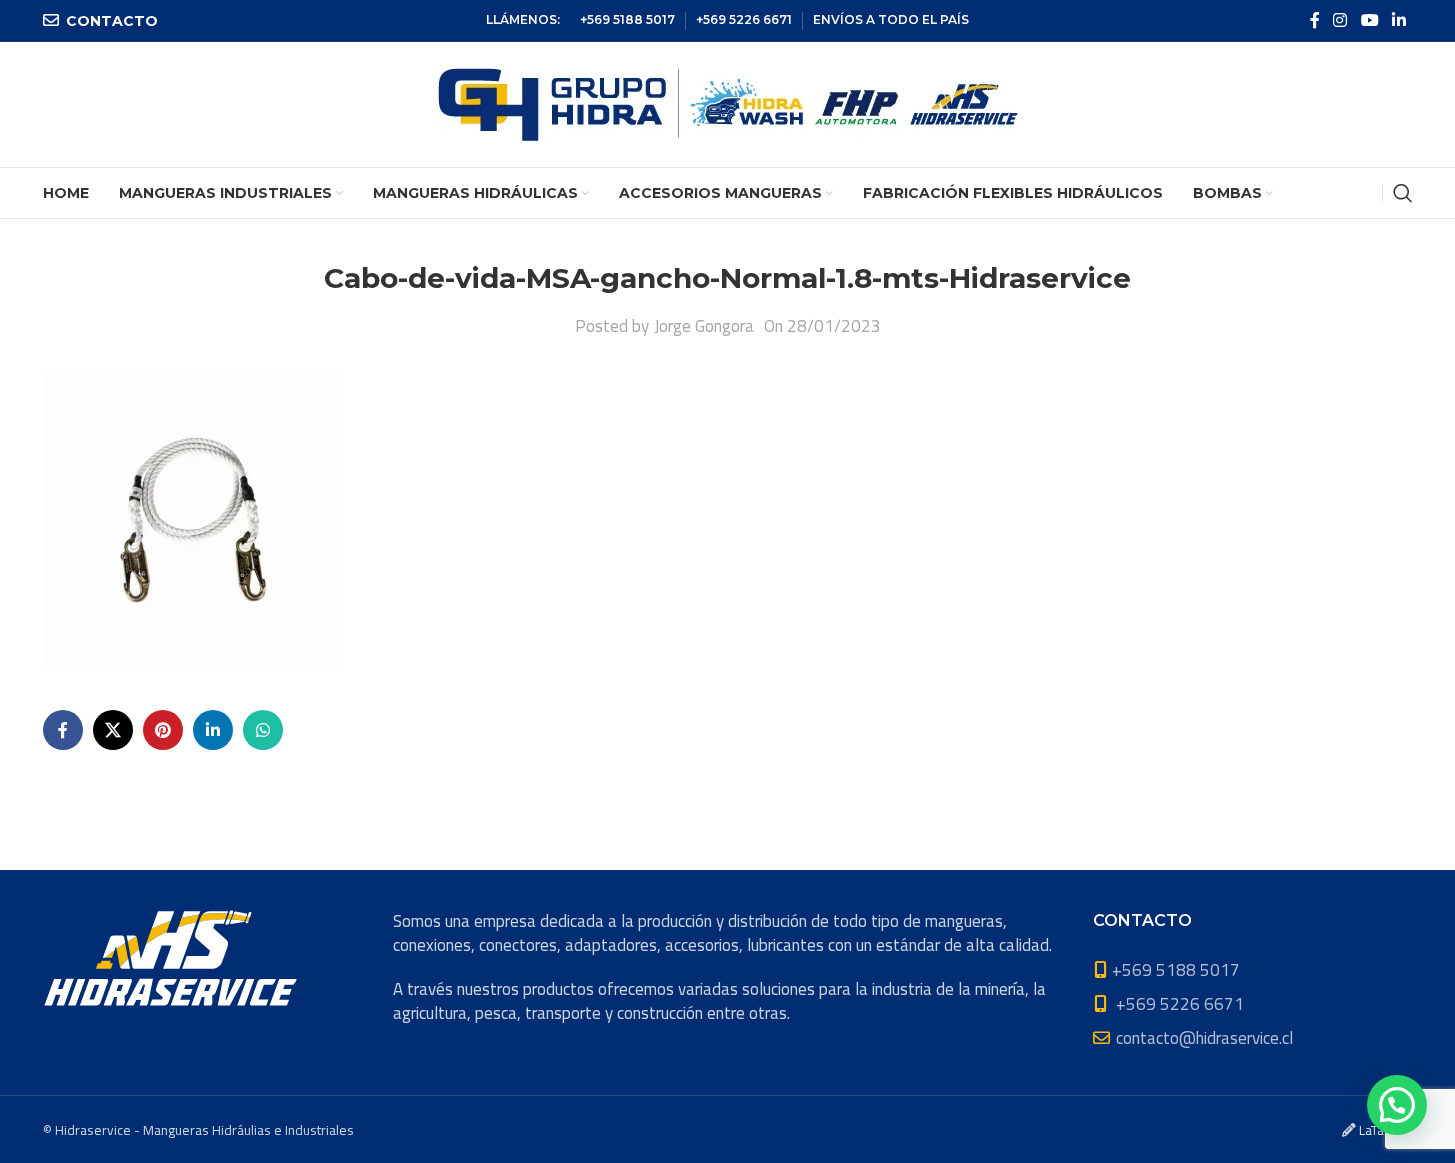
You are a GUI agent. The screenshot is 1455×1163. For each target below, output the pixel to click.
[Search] (1403, 193)
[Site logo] (728, 103)
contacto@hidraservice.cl (1204, 1038)
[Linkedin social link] (1398, 20)
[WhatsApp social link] (263, 730)
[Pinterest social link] (163, 730)
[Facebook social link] (1315, 20)
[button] (1397, 1105)
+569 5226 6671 (744, 19)
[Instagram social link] (1340, 20)
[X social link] (113, 730)
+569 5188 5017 (627, 19)
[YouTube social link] (1369, 20)
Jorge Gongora (704, 326)
